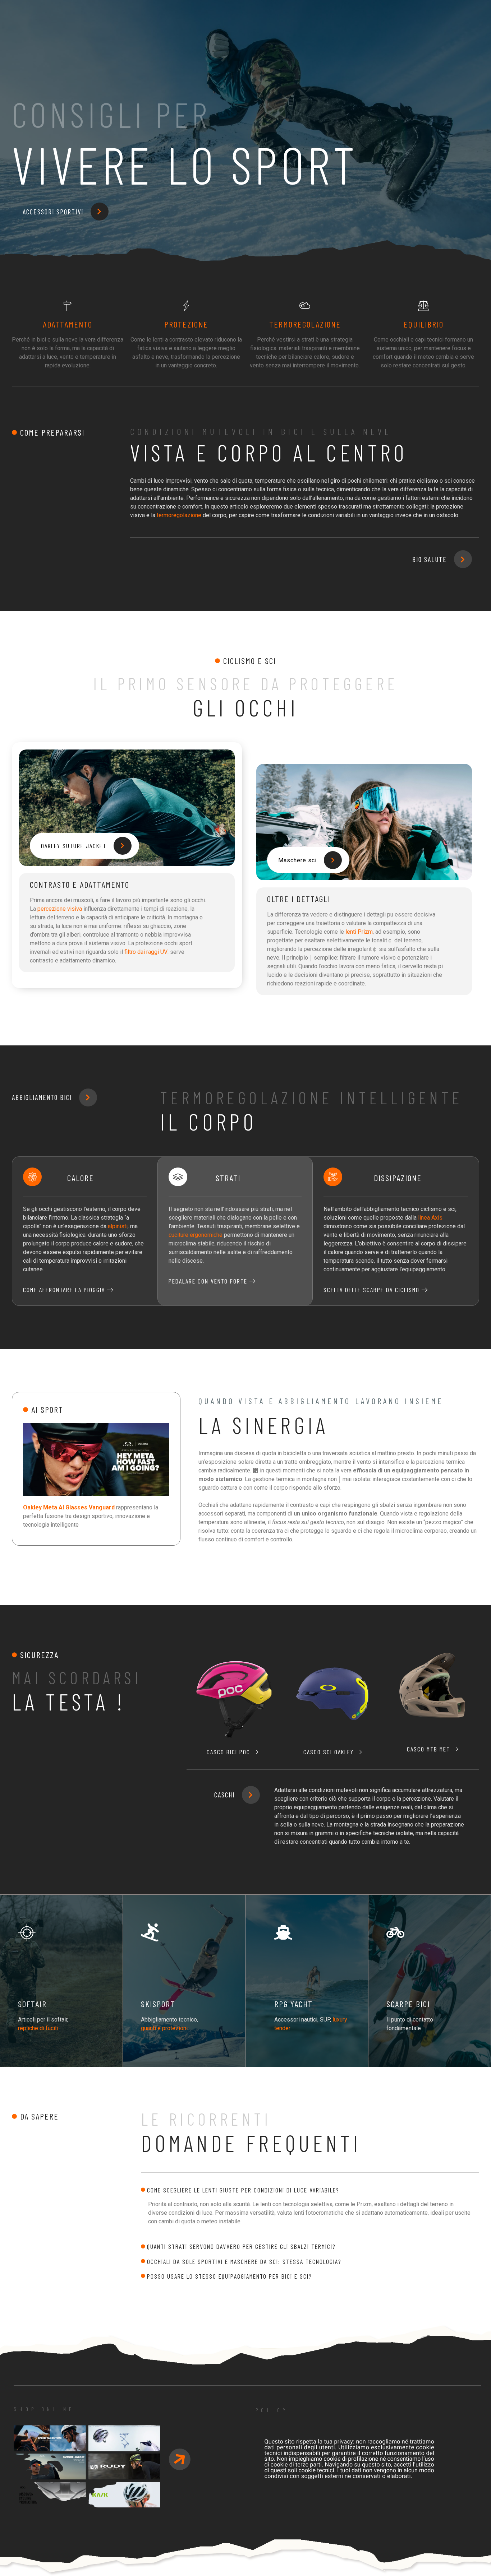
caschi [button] (224, 1795)
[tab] (310, 2190)
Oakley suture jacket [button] (74, 846)
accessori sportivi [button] (53, 212)
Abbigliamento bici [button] (42, 1097)
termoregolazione (179, 515)
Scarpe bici (408, 2004)
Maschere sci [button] (297, 860)
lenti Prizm (359, 932)
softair (32, 2004)
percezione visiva (60, 909)
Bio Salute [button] (430, 559)
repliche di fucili (38, 2028)
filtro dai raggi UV (146, 952)
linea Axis (430, 1218)
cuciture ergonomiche (196, 1235)
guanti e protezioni (164, 2028)
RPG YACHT (293, 2004)
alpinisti (118, 1226)
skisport (158, 2004)
